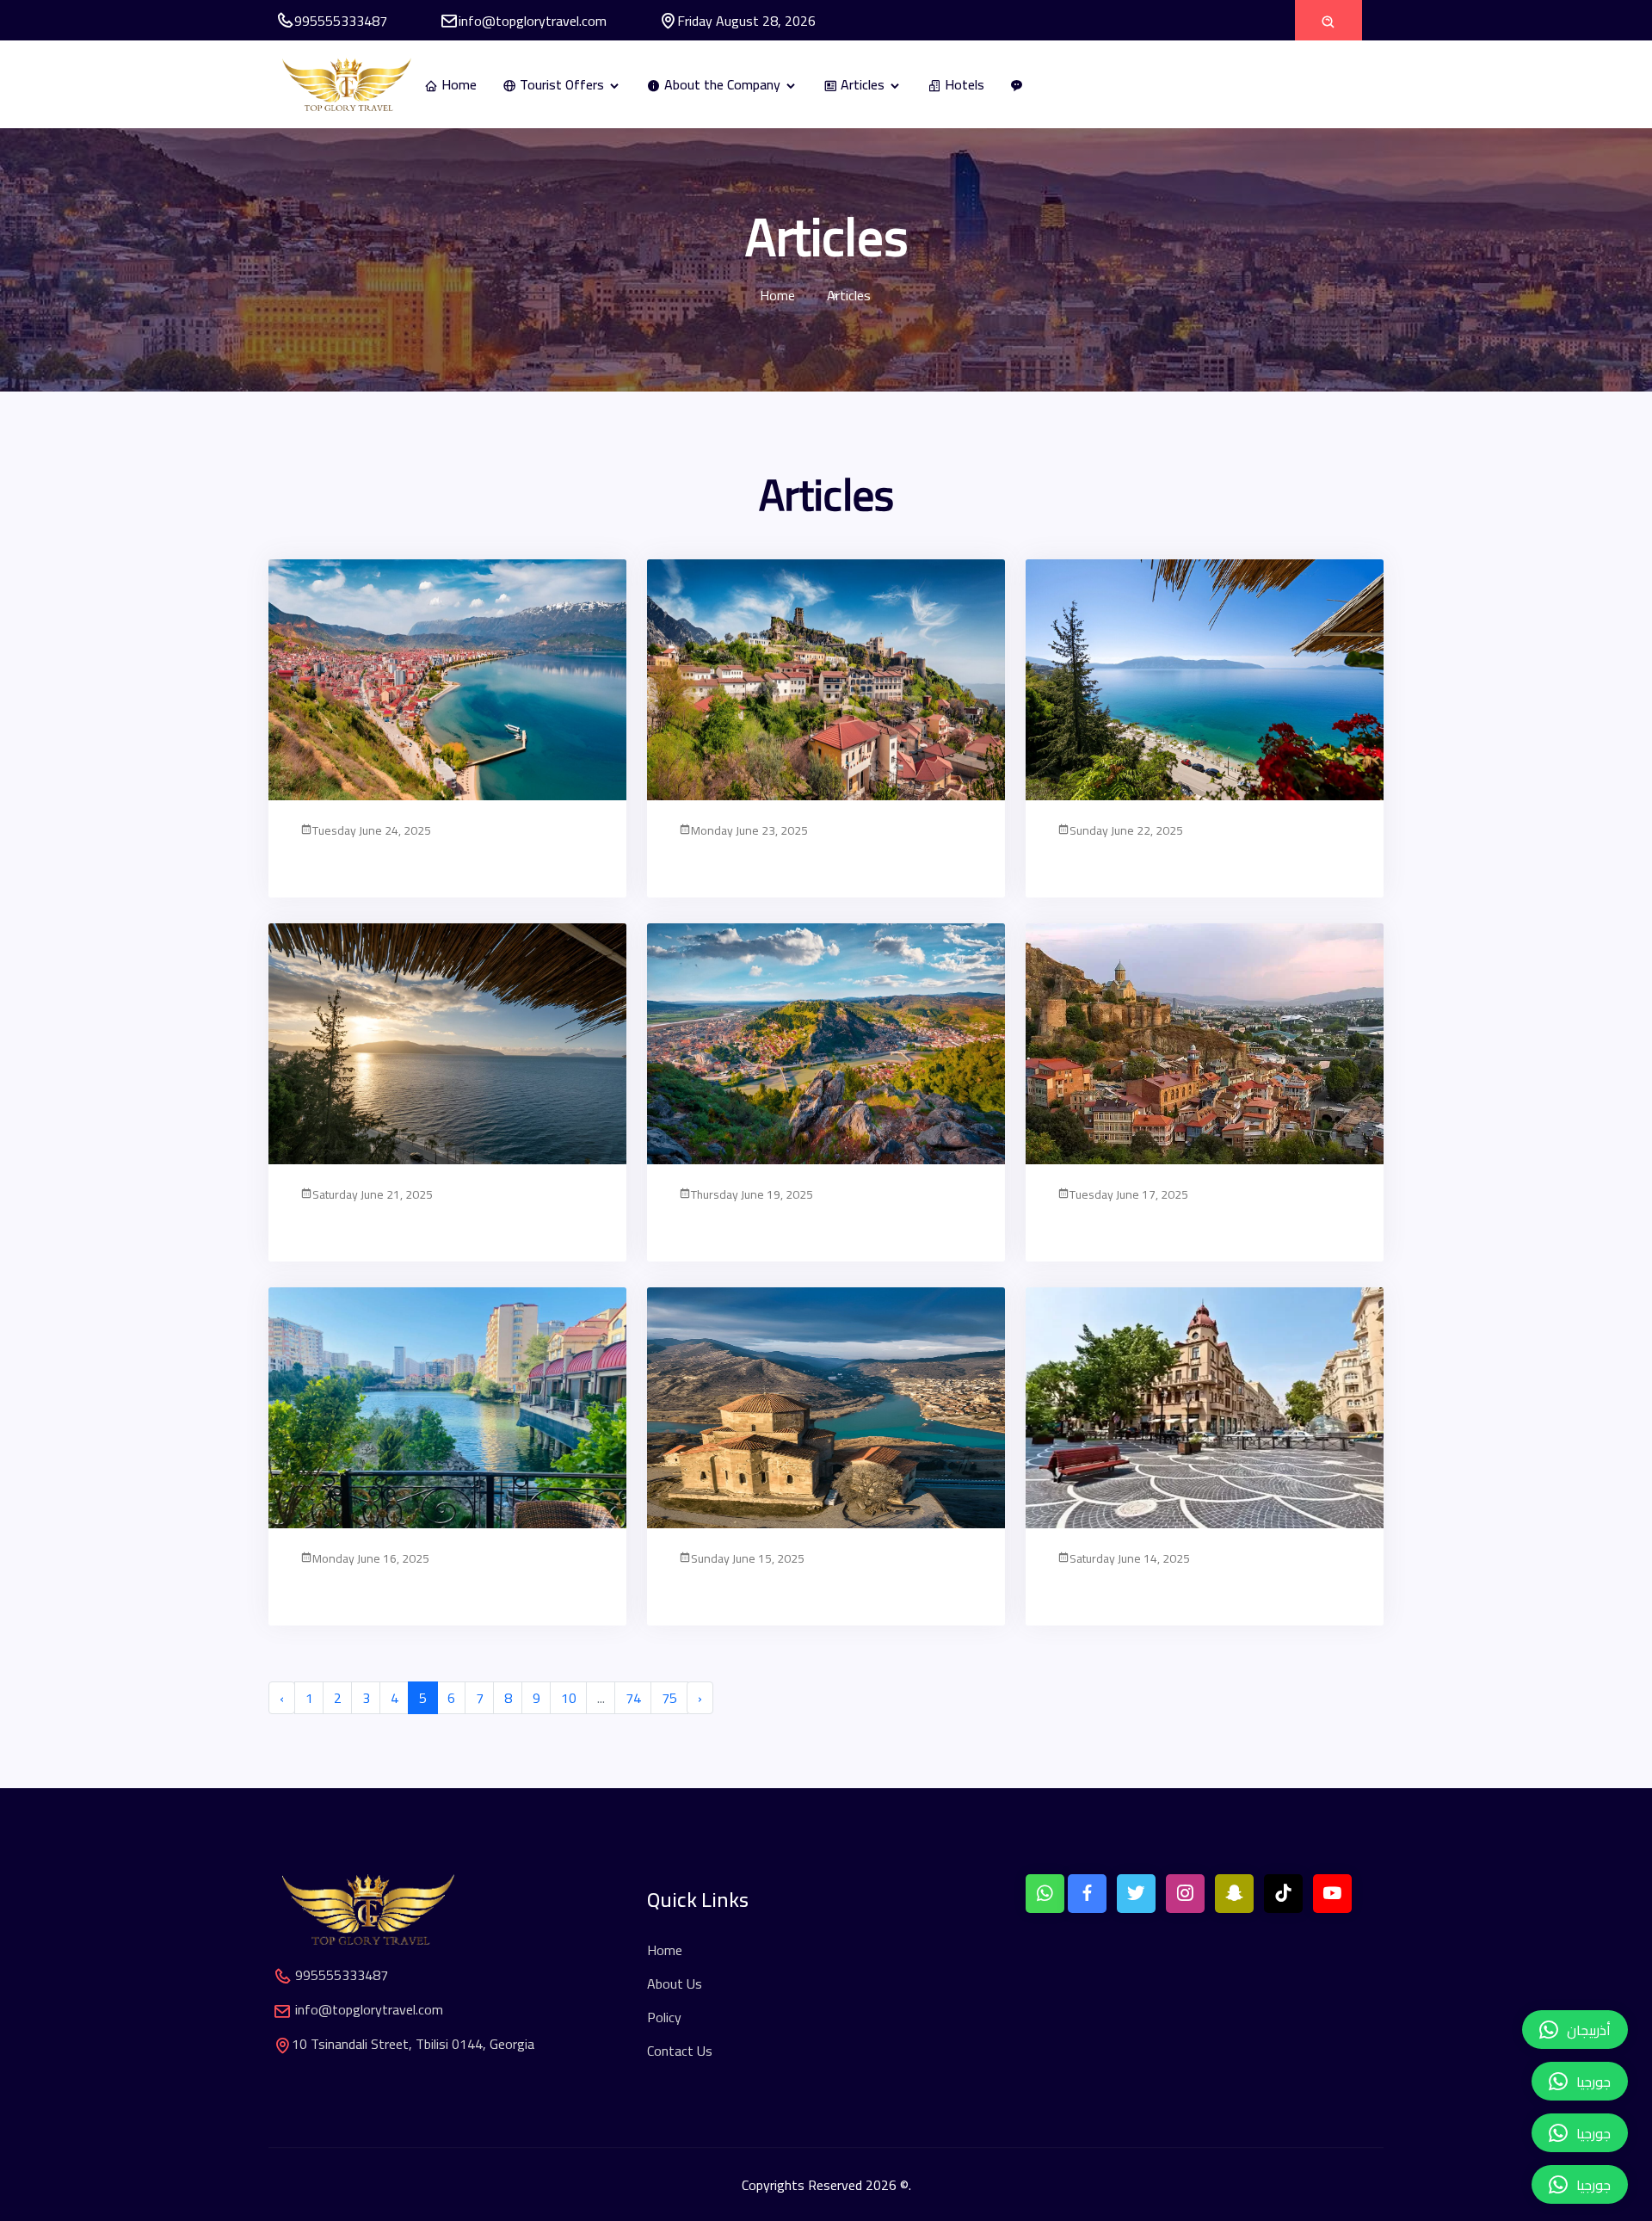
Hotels (963, 84)
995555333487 (341, 21)
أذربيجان (1589, 2030)
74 (633, 1698)
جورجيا (1593, 2185)
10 (569, 1698)
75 (669, 1698)
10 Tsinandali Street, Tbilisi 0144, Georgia (413, 2044)
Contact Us (680, 2051)
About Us (675, 1983)
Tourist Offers (562, 84)
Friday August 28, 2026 (746, 21)
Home (457, 84)
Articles (863, 84)
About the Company (722, 84)
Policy (664, 2017)
